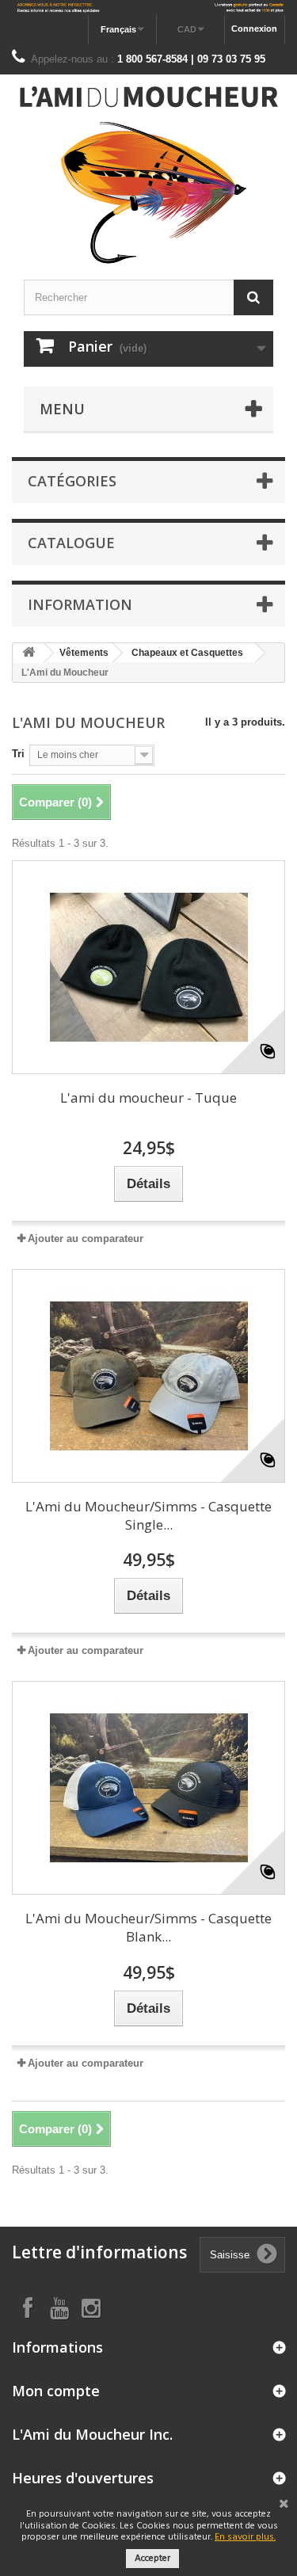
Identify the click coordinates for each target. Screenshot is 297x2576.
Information (80, 604)
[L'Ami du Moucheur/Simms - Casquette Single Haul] (148, 1376)
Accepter (152, 2559)
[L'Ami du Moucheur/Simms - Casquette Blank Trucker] (148, 1788)
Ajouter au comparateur (86, 1238)
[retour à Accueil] (29, 653)
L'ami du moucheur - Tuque (148, 1097)
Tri (18, 754)
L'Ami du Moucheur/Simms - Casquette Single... (148, 1515)
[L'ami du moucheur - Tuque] (148, 967)
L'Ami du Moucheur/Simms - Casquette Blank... (148, 1927)
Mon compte (56, 2391)
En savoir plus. (245, 2537)
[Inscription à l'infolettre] (148, 8)
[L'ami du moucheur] (148, 175)
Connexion (254, 29)
